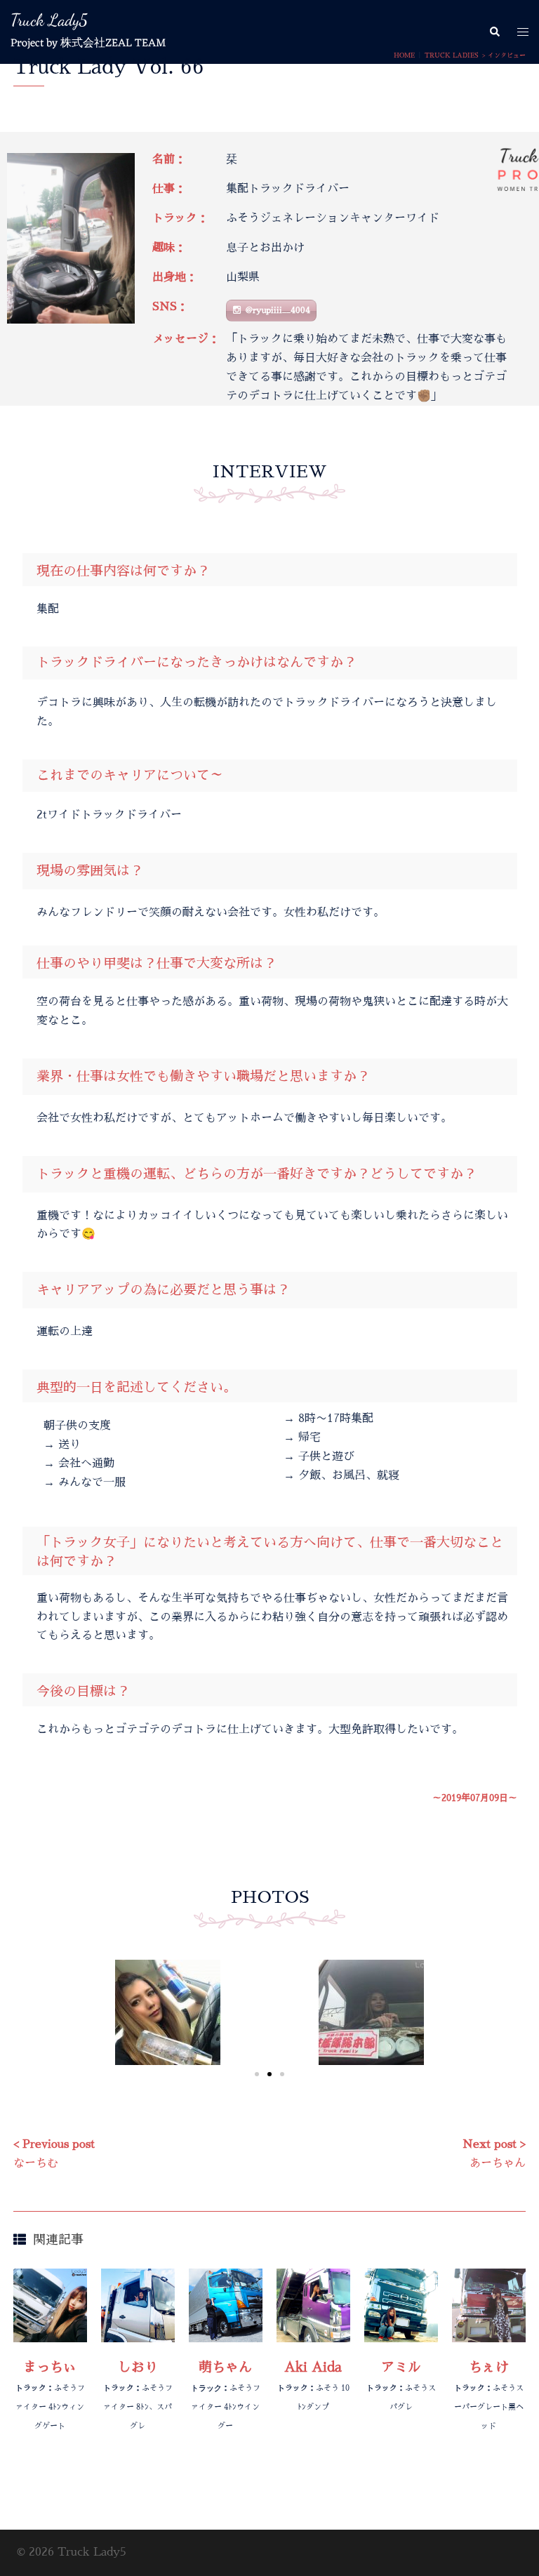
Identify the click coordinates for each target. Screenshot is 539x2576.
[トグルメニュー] (523, 32)
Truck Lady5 (49, 20)
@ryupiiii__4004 (278, 310)
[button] (494, 32)
